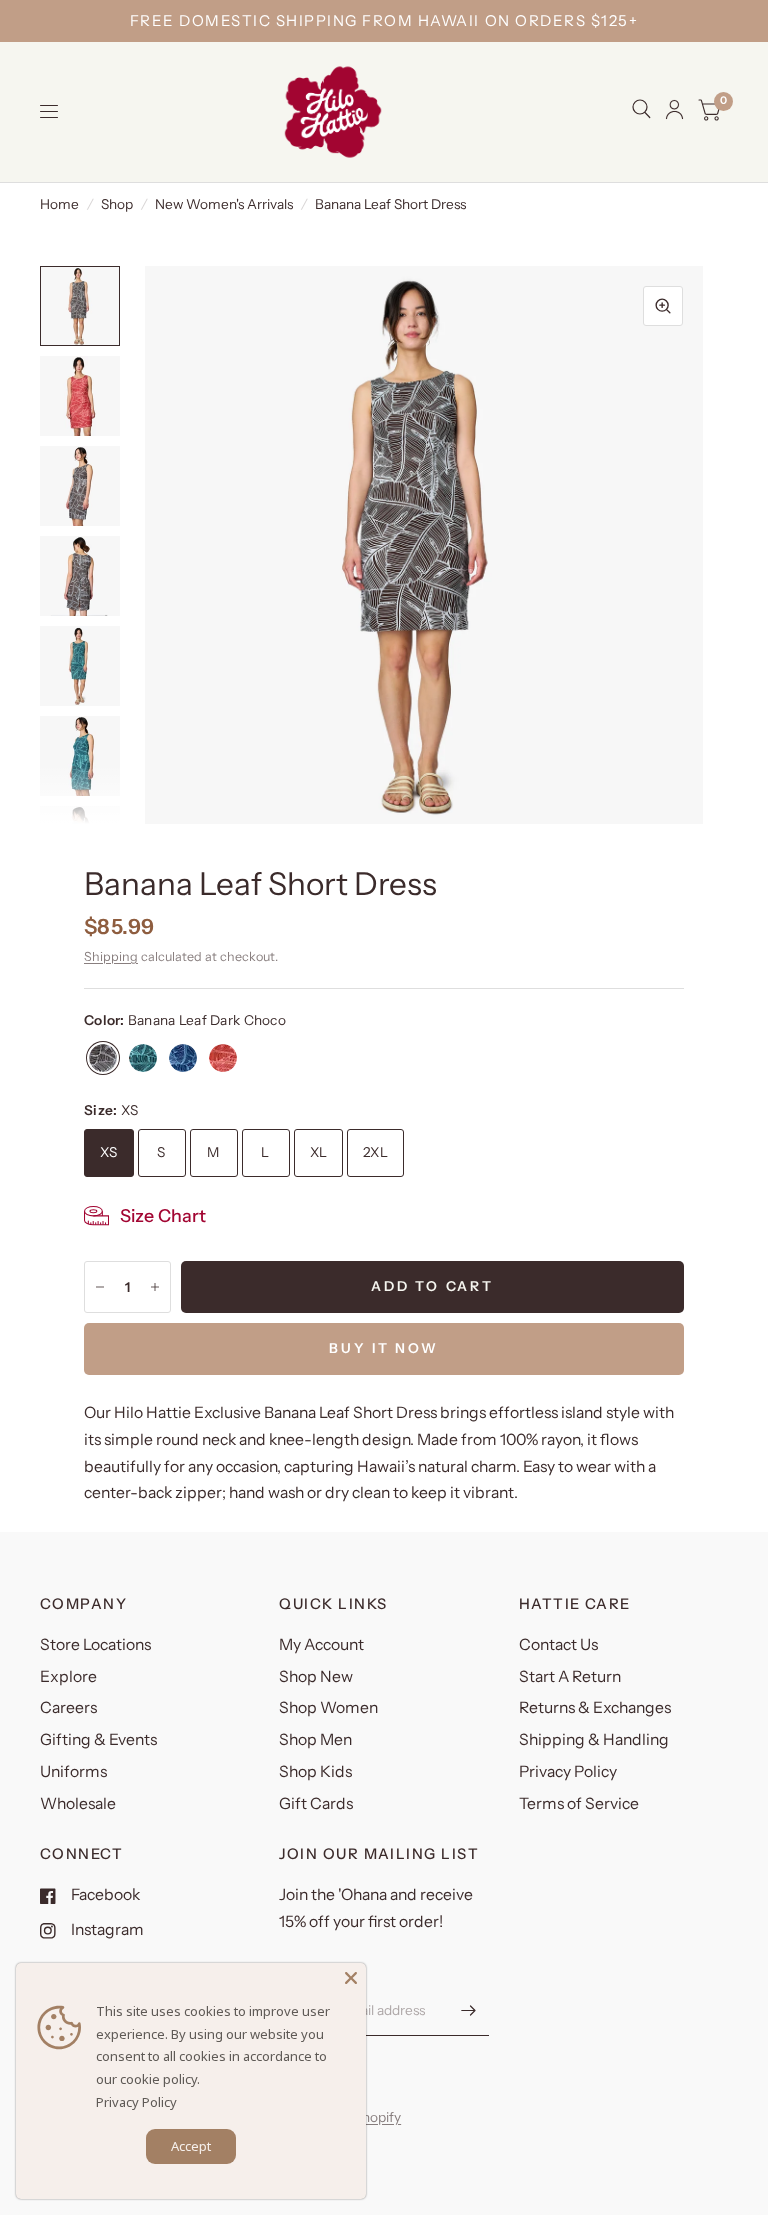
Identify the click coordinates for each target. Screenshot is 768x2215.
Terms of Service (579, 1803)
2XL (375, 1152)
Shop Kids (315, 1771)
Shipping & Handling (594, 1739)
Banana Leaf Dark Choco (103, 1058)
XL (319, 1152)
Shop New (316, 1676)
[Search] (641, 109)
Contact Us (558, 1644)
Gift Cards (316, 1803)
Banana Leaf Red (223, 1058)
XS (109, 1152)
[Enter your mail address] (469, 2010)
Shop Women (328, 1707)
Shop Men (315, 1739)
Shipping (111, 956)
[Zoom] (663, 306)
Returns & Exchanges (595, 1707)
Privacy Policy (568, 1771)
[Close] (351, 1978)
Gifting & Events (98, 1739)
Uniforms (73, 1771)
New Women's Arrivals (224, 204)
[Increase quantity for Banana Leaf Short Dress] (155, 1287)
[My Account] (674, 109)
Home (59, 204)
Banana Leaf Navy (183, 1058)
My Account (321, 1644)
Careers (68, 1707)
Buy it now (383, 1348)
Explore (68, 1676)
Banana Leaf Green (143, 1058)
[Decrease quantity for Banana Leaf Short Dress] (100, 1287)
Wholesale (78, 1803)
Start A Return (570, 1676)
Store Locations (95, 1644)
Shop (117, 204)
